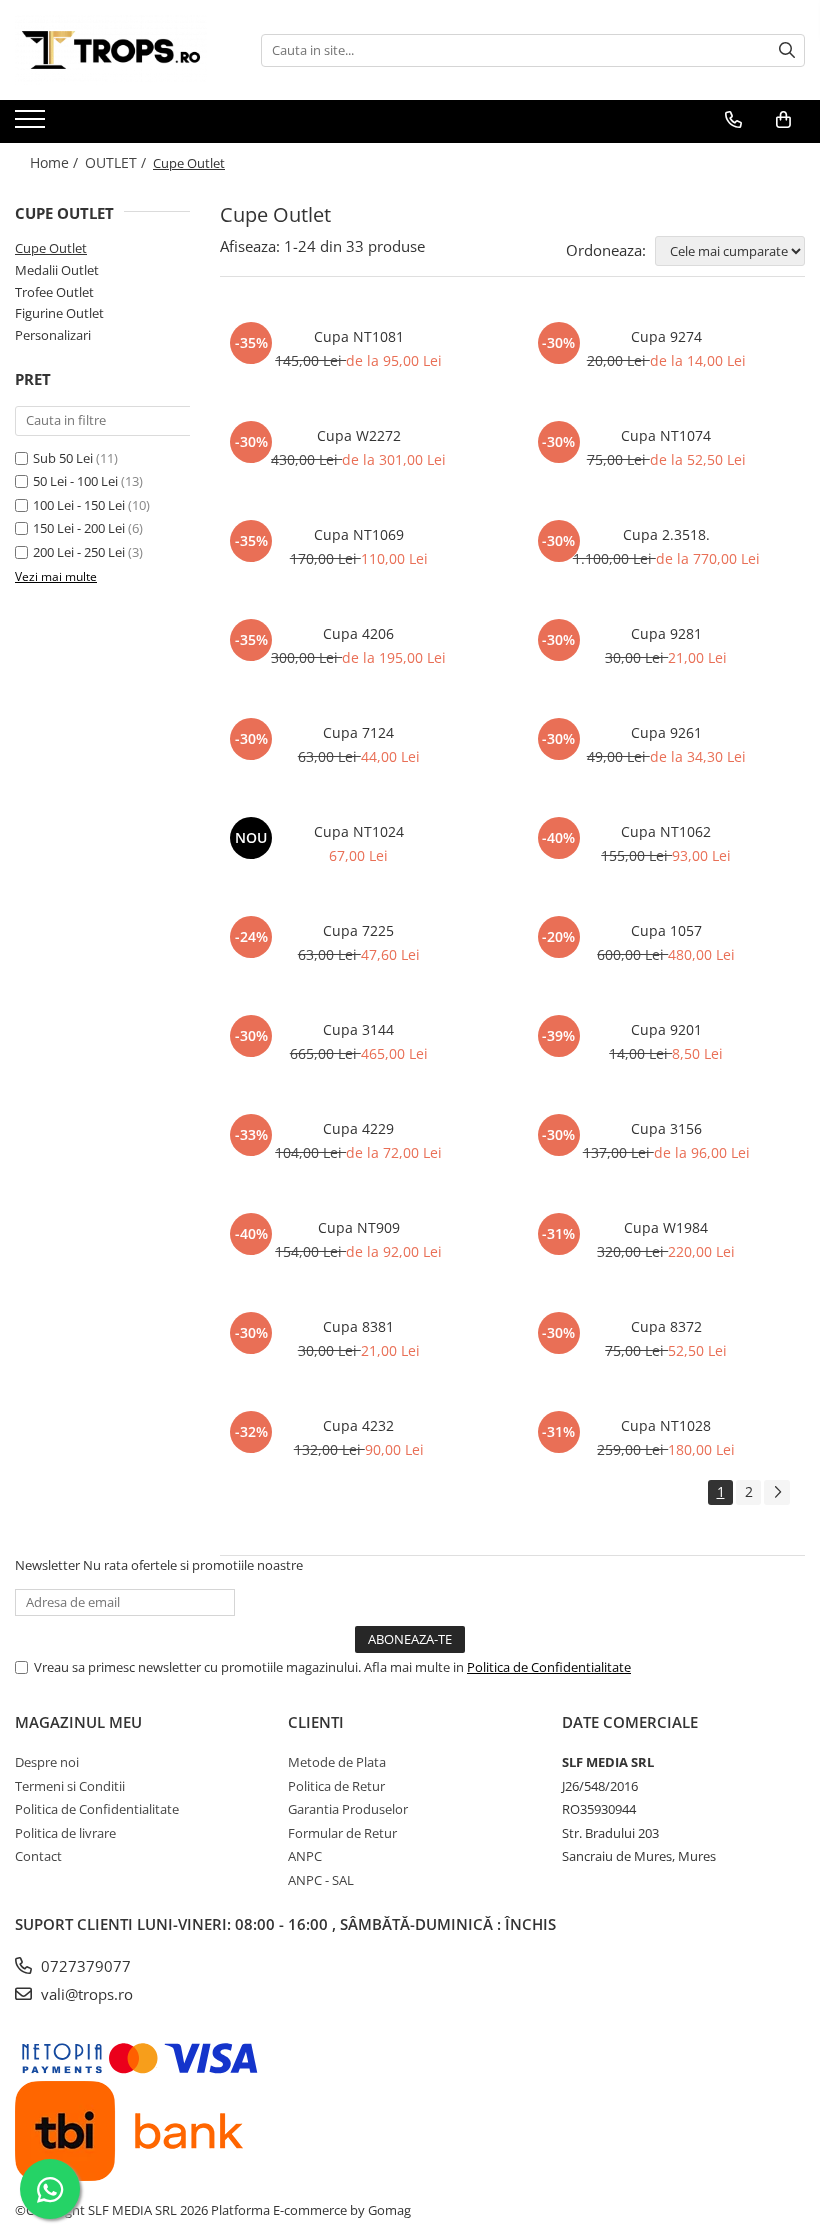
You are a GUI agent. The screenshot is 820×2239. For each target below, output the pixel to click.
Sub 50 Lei (63, 458)
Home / (56, 162)
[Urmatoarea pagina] (777, 1492)
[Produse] (32, 125)
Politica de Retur (336, 1786)
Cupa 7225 (358, 930)
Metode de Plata (337, 1762)
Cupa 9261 (666, 732)
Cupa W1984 (666, 1227)
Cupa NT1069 (359, 534)
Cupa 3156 (666, 1128)
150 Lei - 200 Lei (79, 528)
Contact (38, 1856)
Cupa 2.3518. (666, 534)
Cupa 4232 (358, 1425)
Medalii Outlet (57, 270)
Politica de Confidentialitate (549, 1667)
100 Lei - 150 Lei (79, 505)
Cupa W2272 (359, 435)
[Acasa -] (115, 50)
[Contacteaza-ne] (733, 120)
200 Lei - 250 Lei (79, 552)
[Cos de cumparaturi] (783, 120)
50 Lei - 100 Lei (75, 481)
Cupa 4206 (358, 633)
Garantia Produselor (348, 1809)
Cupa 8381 (358, 1326)
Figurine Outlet (59, 313)
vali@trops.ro (85, 1994)
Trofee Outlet (54, 292)
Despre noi (47, 1762)
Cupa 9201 (666, 1029)
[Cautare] (787, 50)
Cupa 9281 (666, 633)
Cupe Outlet (51, 248)
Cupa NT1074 (666, 435)
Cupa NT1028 (666, 1425)
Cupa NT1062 (666, 831)
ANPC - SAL (321, 1880)
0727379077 (84, 1966)
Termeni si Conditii (70, 1786)
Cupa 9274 (666, 336)
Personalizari (53, 335)
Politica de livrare (65, 1833)
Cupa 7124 (358, 732)
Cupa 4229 (358, 1128)
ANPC (305, 1856)
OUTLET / (117, 162)
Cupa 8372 (666, 1326)
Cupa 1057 (666, 930)
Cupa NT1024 (359, 831)
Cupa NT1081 (359, 336)
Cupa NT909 (359, 1227)
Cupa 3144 (358, 1029)
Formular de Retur (342, 1833)
